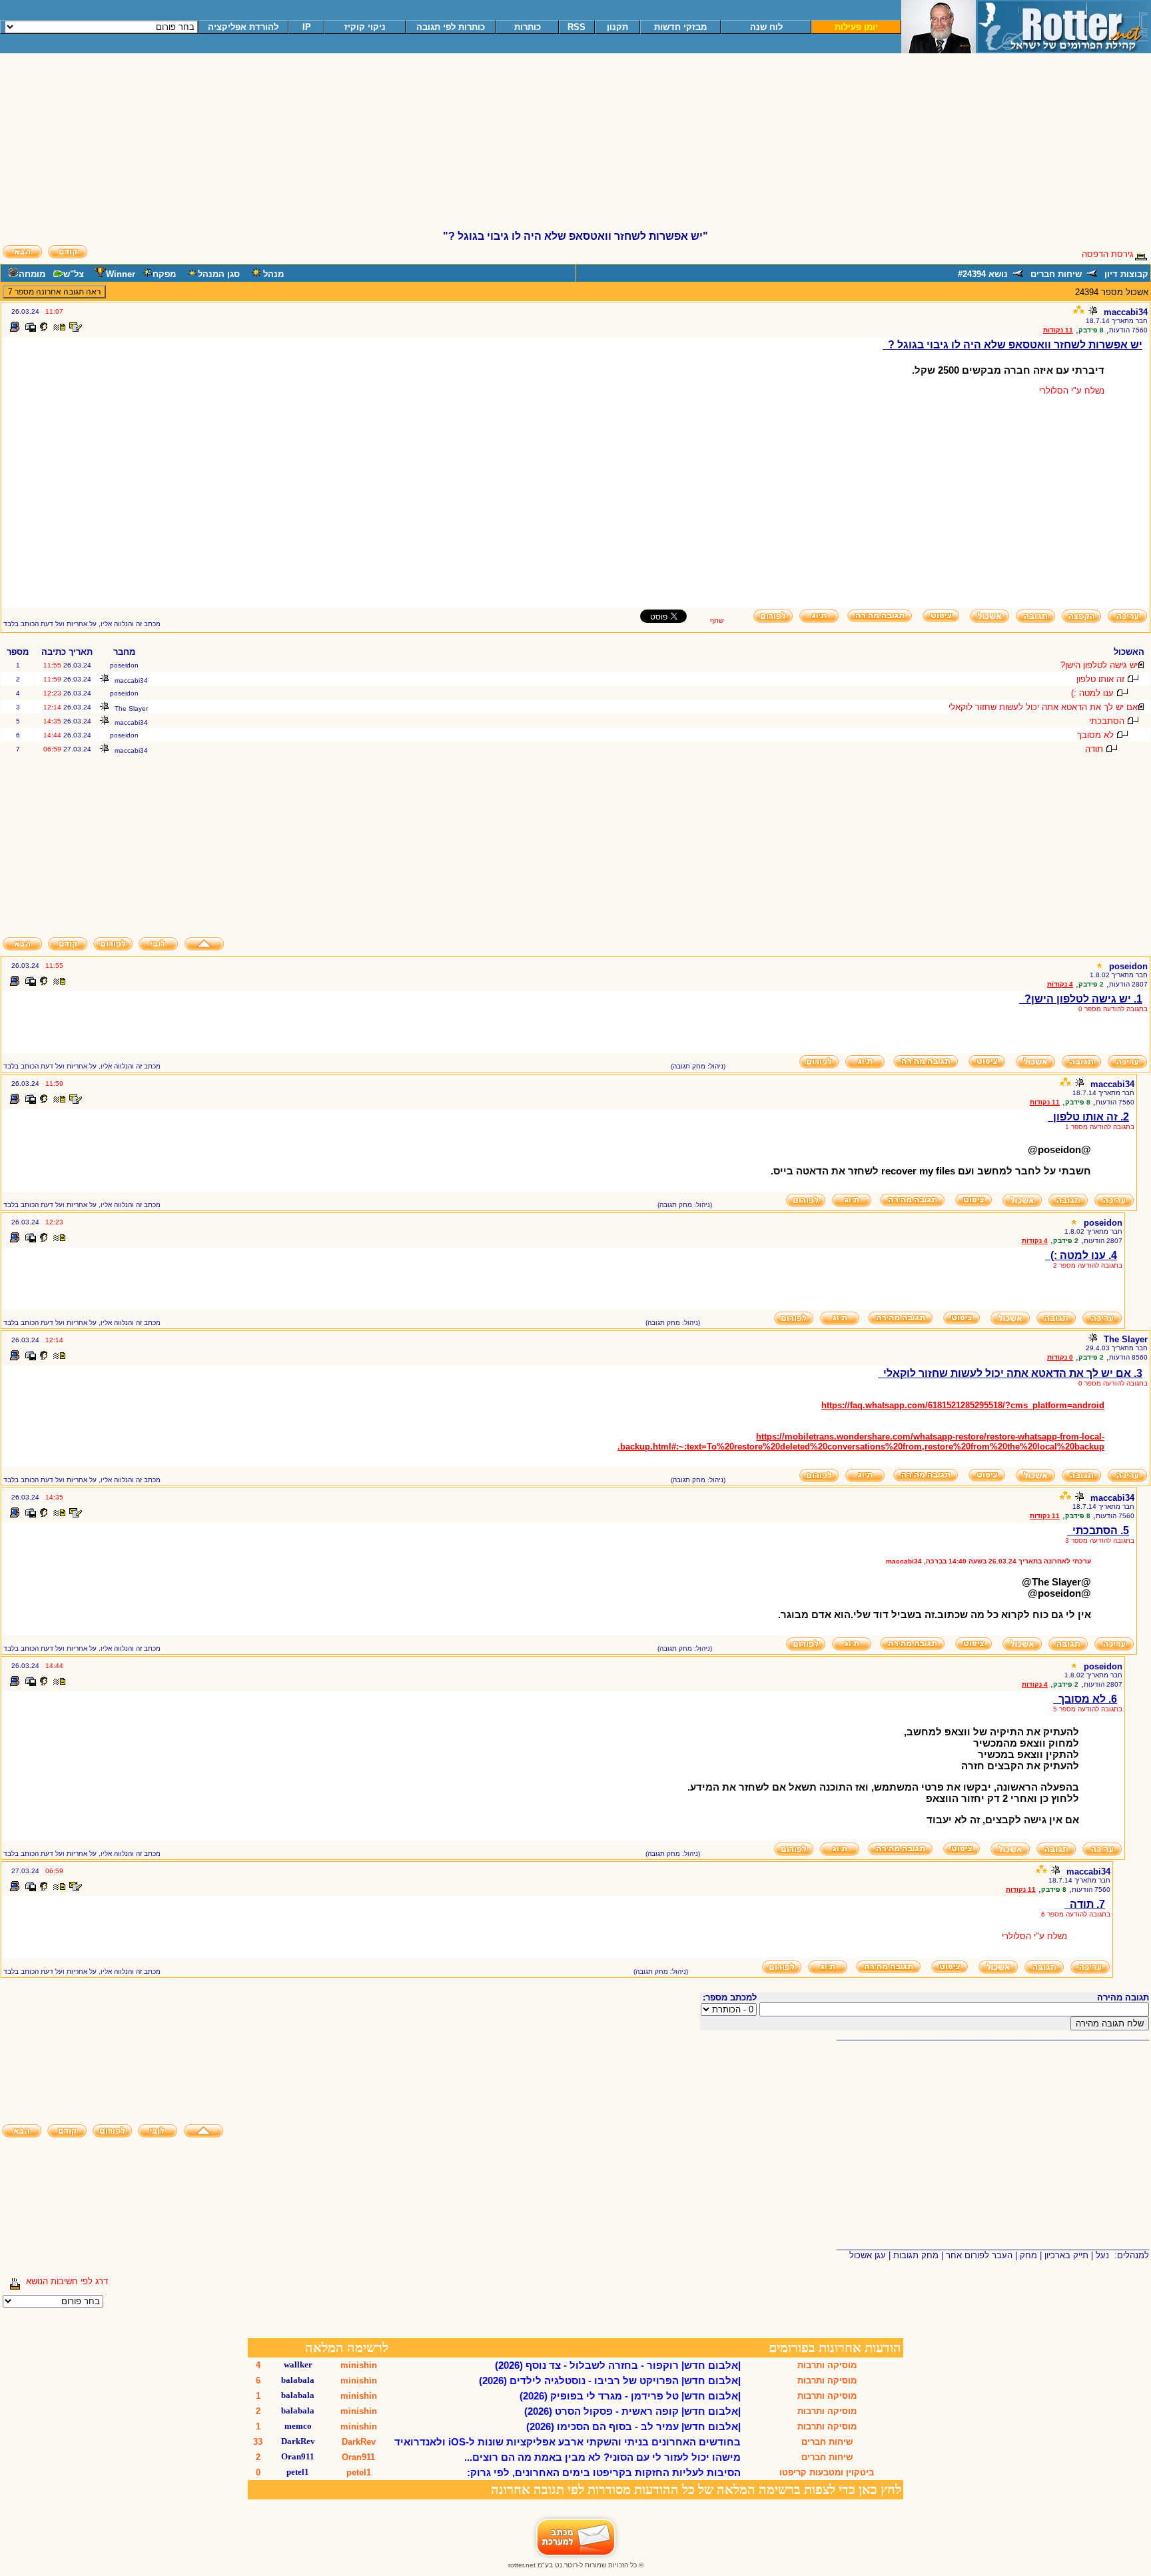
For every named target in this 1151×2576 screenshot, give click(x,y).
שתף (717, 621)
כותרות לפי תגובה (451, 27)
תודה (1094, 749)
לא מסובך (1095, 735)
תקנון (617, 27)
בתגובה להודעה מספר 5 (1088, 1709)
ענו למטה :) (1092, 693)
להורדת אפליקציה (243, 27)
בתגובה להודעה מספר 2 (1088, 1265)
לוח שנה (766, 27)
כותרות (528, 27)
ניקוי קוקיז (365, 27)
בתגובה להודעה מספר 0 (1113, 1009)
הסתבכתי (1107, 721)
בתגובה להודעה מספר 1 (1100, 1127)
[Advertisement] (575, 147)
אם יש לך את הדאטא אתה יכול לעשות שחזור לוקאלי (1043, 707)
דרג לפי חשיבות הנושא (67, 2281)
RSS (576, 27)
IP (307, 27)
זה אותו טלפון (1100, 679)
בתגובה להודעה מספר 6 (1076, 1914)
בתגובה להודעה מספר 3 (1100, 1540)
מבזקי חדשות (680, 27)
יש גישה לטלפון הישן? (1099, 665)
